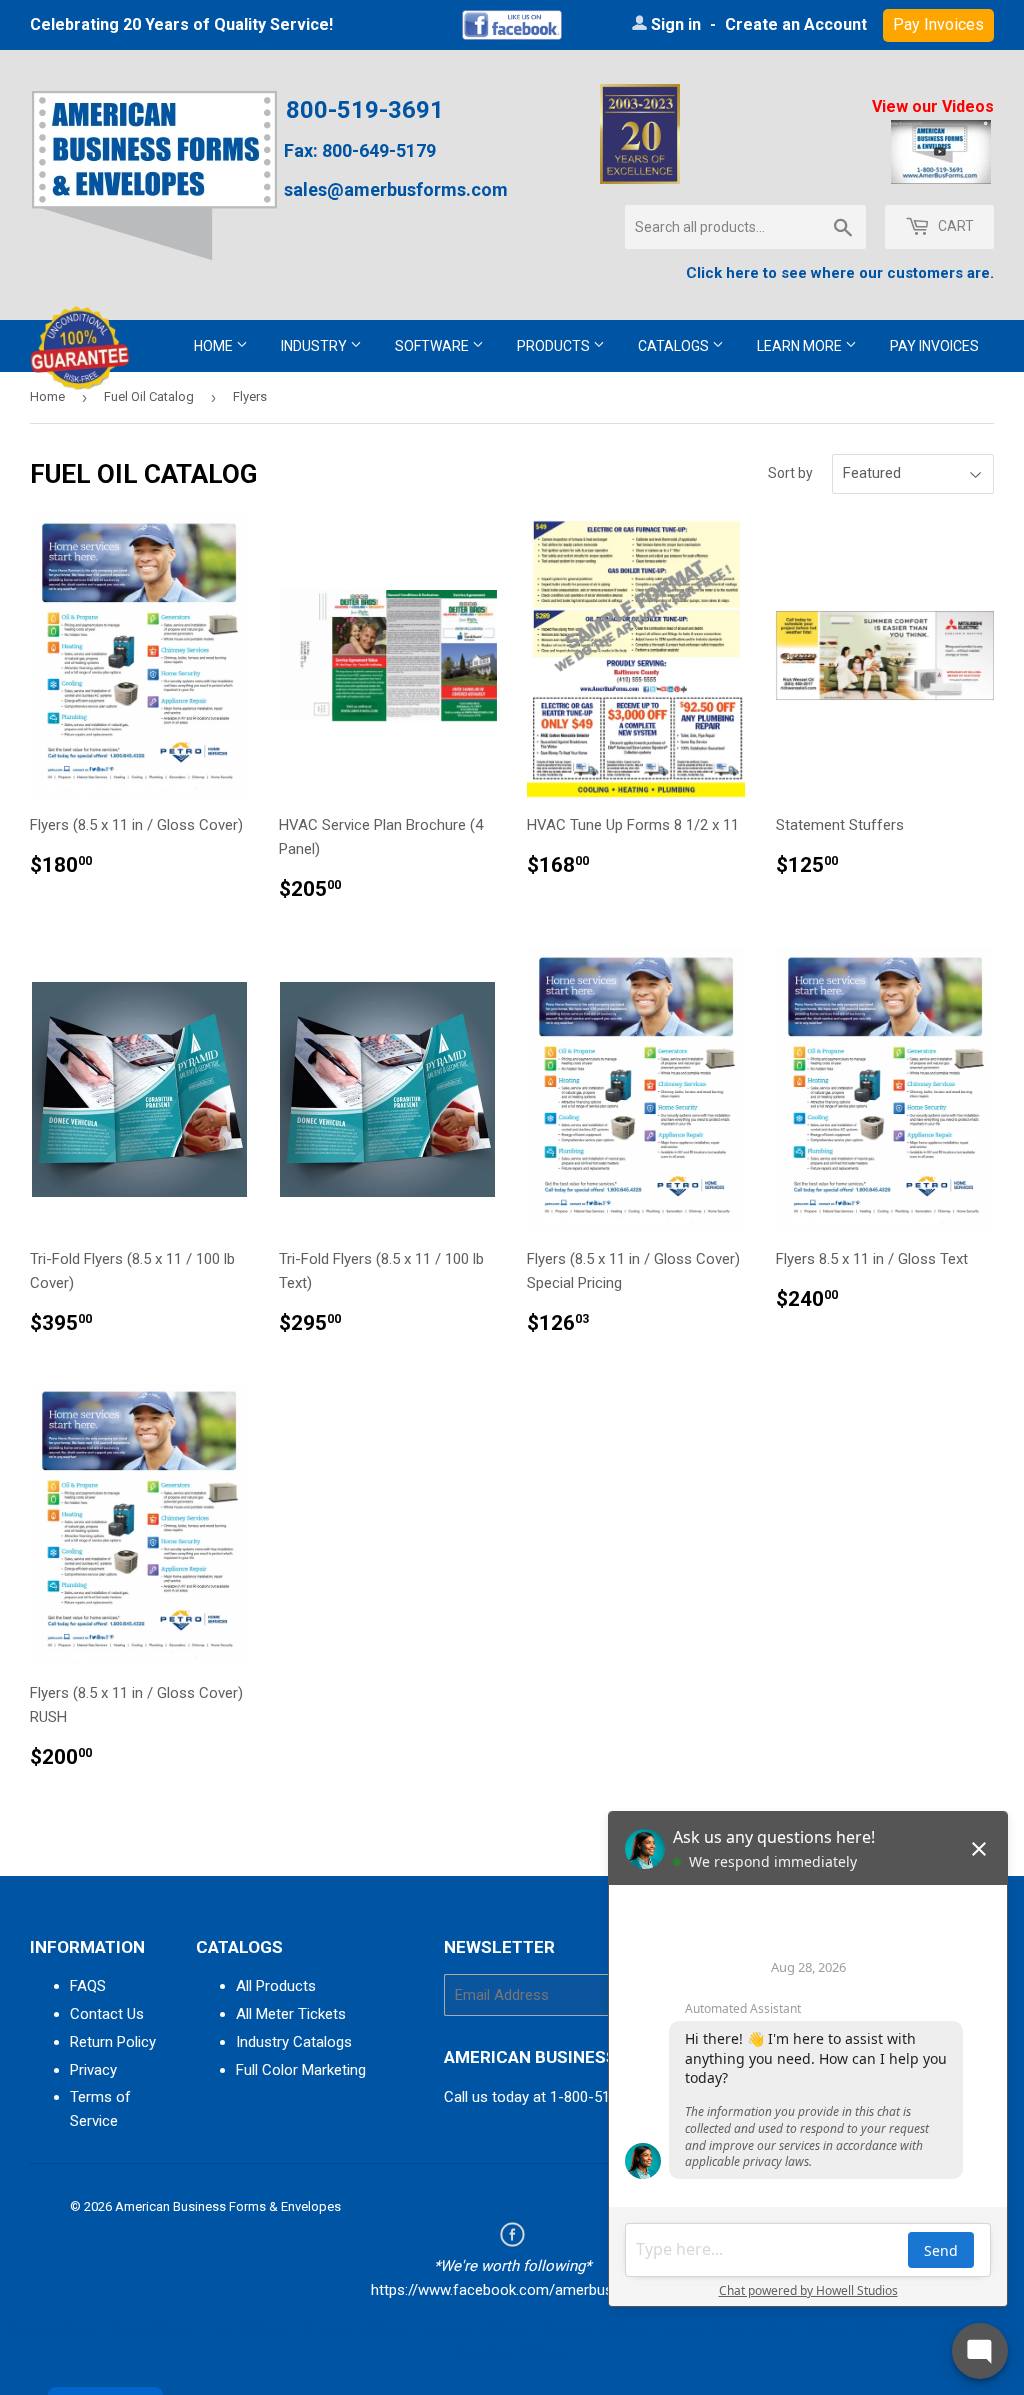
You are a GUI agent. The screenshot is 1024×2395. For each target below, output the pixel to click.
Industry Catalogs (294, 2042)
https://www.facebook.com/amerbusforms (512, 2290)
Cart (954, 226)
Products (555, 346)
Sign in (676, 24)
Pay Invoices (934, 346)
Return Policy (113, 2042)
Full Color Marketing (301, 2070)
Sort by (790, 473)
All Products (276, 1986)
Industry (315, 346)
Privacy (93, 2070)
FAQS (88, 1986)
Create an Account (796, 24)
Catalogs (675, 346)
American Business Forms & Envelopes (228, 2206)
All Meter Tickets (291, 2014)
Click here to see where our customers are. (840, 273)
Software (433, 346)
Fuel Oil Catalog (149, 396)
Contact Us (107, 2014)
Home (215, 346)
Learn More (801, 346)
